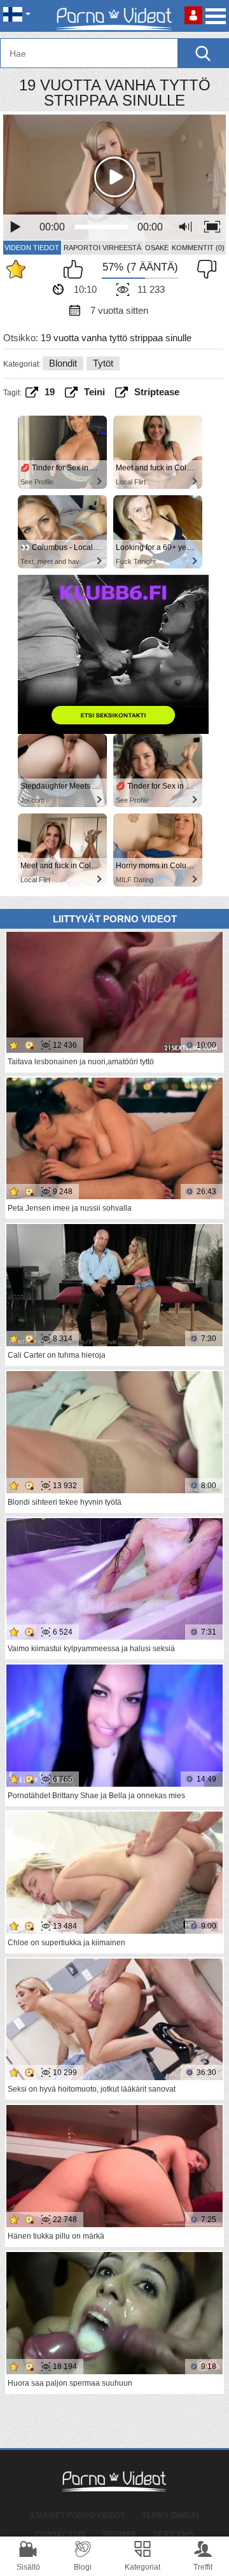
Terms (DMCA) (170, 2516)
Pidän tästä (76, 269)
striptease (157, 392)
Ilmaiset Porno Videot (77, 2516)
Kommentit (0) (198, 248)
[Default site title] (114, 16)
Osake (157, 248)
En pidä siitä (204, 269)
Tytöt (103, 363)
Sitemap (119, 2535)
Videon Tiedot (32, 248)
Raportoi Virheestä (102, 248)
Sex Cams (173, 2535)
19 (50, 392)
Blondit (63, 363)
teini (94, 392)
